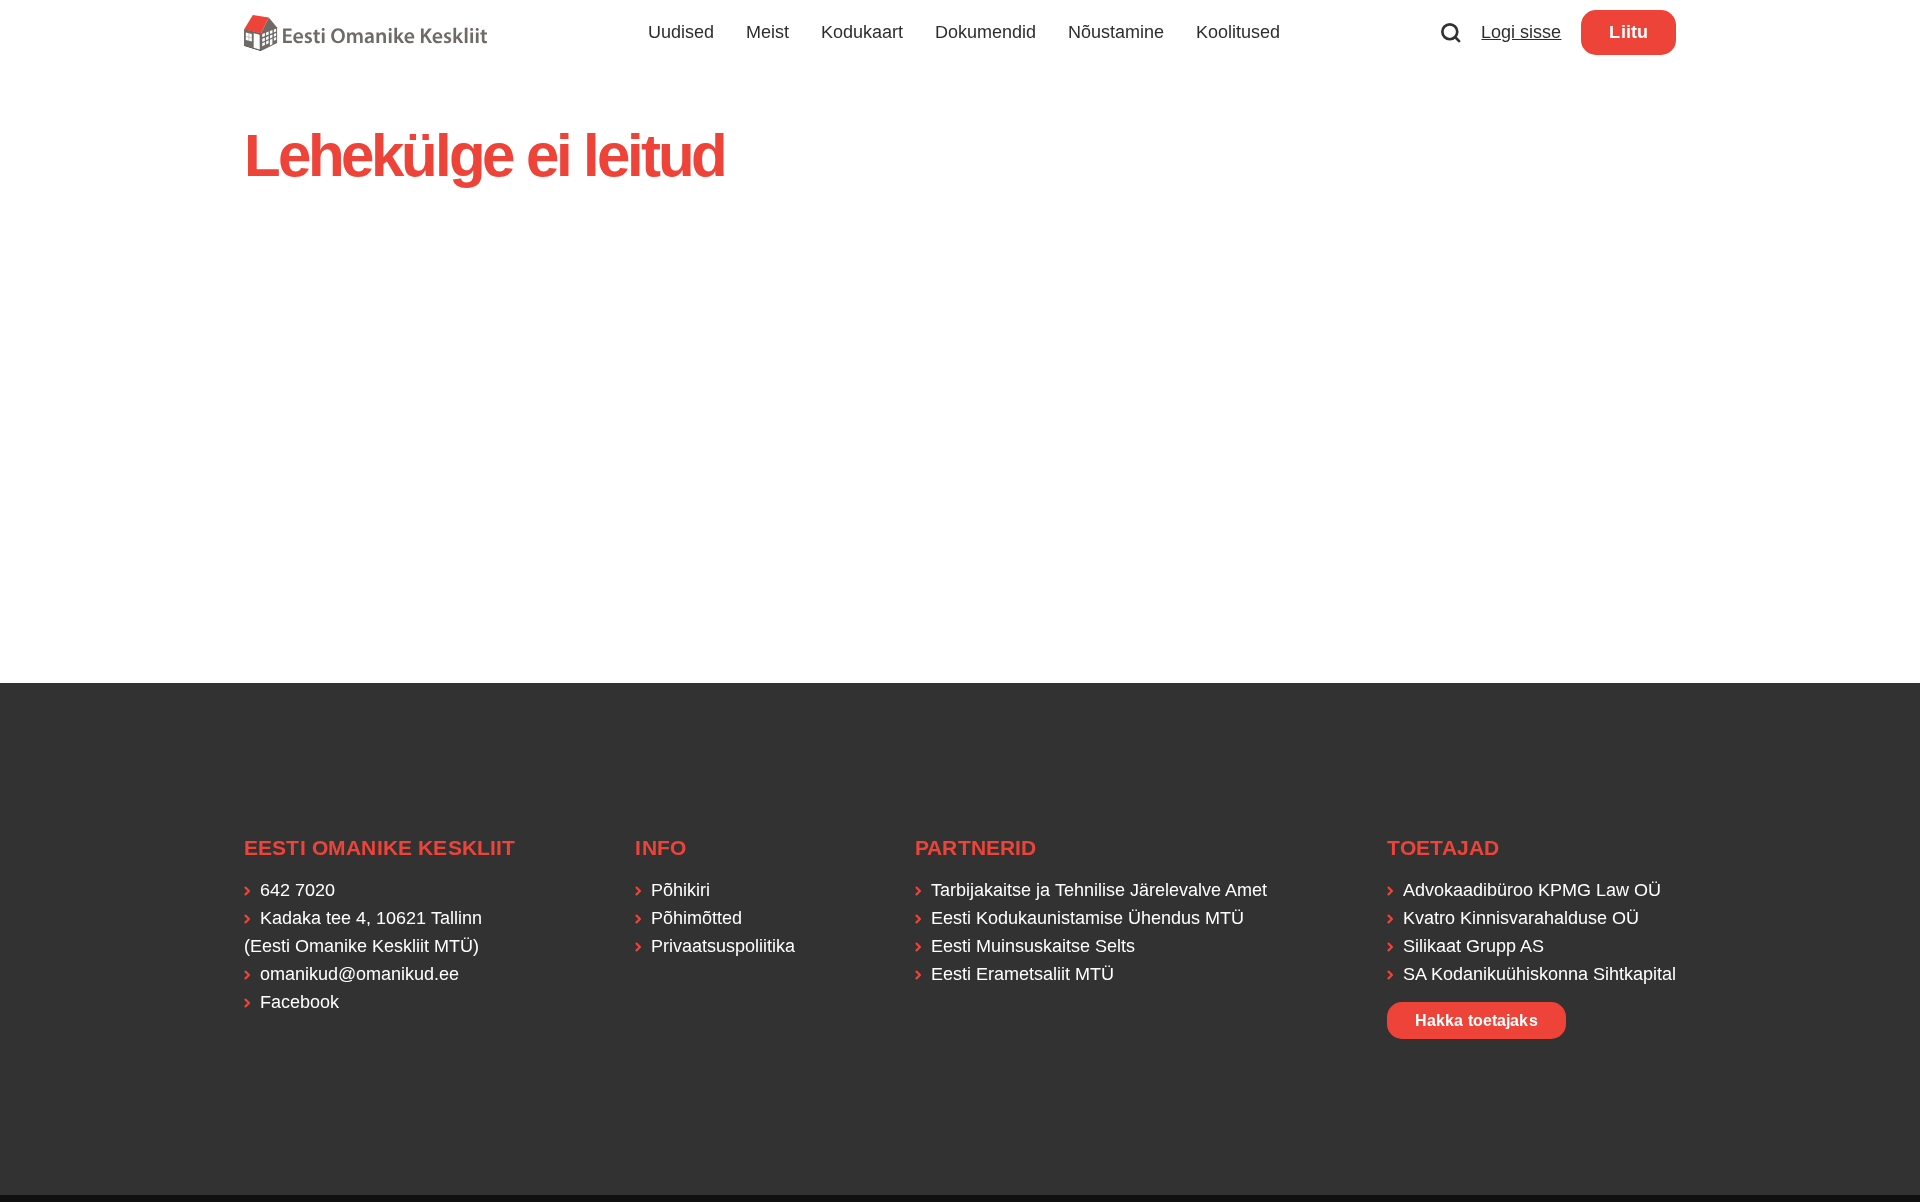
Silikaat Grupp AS (1473, 946)
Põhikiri (680, 890)
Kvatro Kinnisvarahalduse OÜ (1521, 918)
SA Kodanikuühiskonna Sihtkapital (1539, 974)
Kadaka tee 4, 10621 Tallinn (371, 918)
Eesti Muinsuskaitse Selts (1033, 946)
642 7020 (297, 890)
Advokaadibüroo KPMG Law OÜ (1532, 890)
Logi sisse (1521, 32)
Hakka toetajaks (1476, 1020)
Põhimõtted (696, 918)
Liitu (1628, 32)
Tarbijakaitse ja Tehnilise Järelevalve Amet (1099, 890)
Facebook (299, 1002)
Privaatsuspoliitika (723, 946)
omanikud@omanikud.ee (359, 974)
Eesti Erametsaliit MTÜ (1022, 974)
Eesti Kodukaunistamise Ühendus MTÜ (1087, 918)
